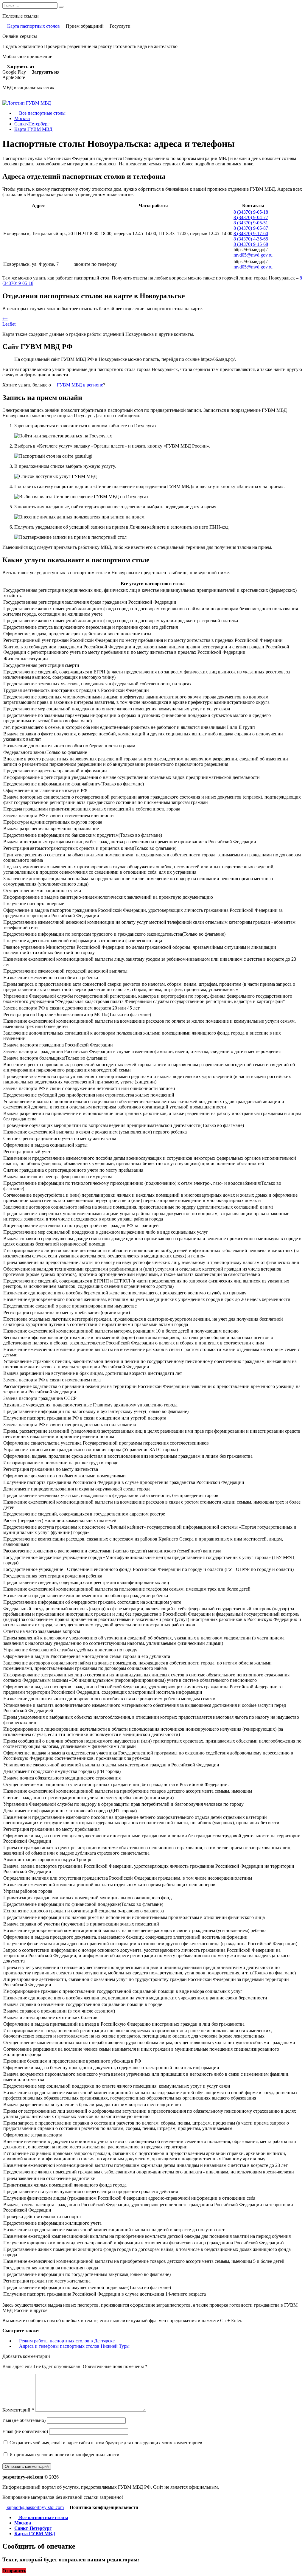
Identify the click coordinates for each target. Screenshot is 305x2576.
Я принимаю (64, 2455)
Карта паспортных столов (33, 26)
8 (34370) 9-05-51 (251, 223)
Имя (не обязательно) (24, 2420)
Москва (22, 118)
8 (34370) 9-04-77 (251, 217)
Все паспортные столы (42, 113)
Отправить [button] (14, 2571)
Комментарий (18, 2410)
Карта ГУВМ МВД (33, 129)
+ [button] (4, 319)
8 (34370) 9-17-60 (251, 233)
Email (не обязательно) (25, 2431)
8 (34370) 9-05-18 (251, 212)
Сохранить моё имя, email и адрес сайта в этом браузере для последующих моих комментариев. (106, 2443)
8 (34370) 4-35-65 (251, 239)
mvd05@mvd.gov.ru (253, 255)
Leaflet (9, 324)
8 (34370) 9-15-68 (251, 244)
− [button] (6, 319)
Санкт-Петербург (32, 124)
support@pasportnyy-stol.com (35, 2507)
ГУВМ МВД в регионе (79, 385)
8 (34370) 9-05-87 (251, 228)
